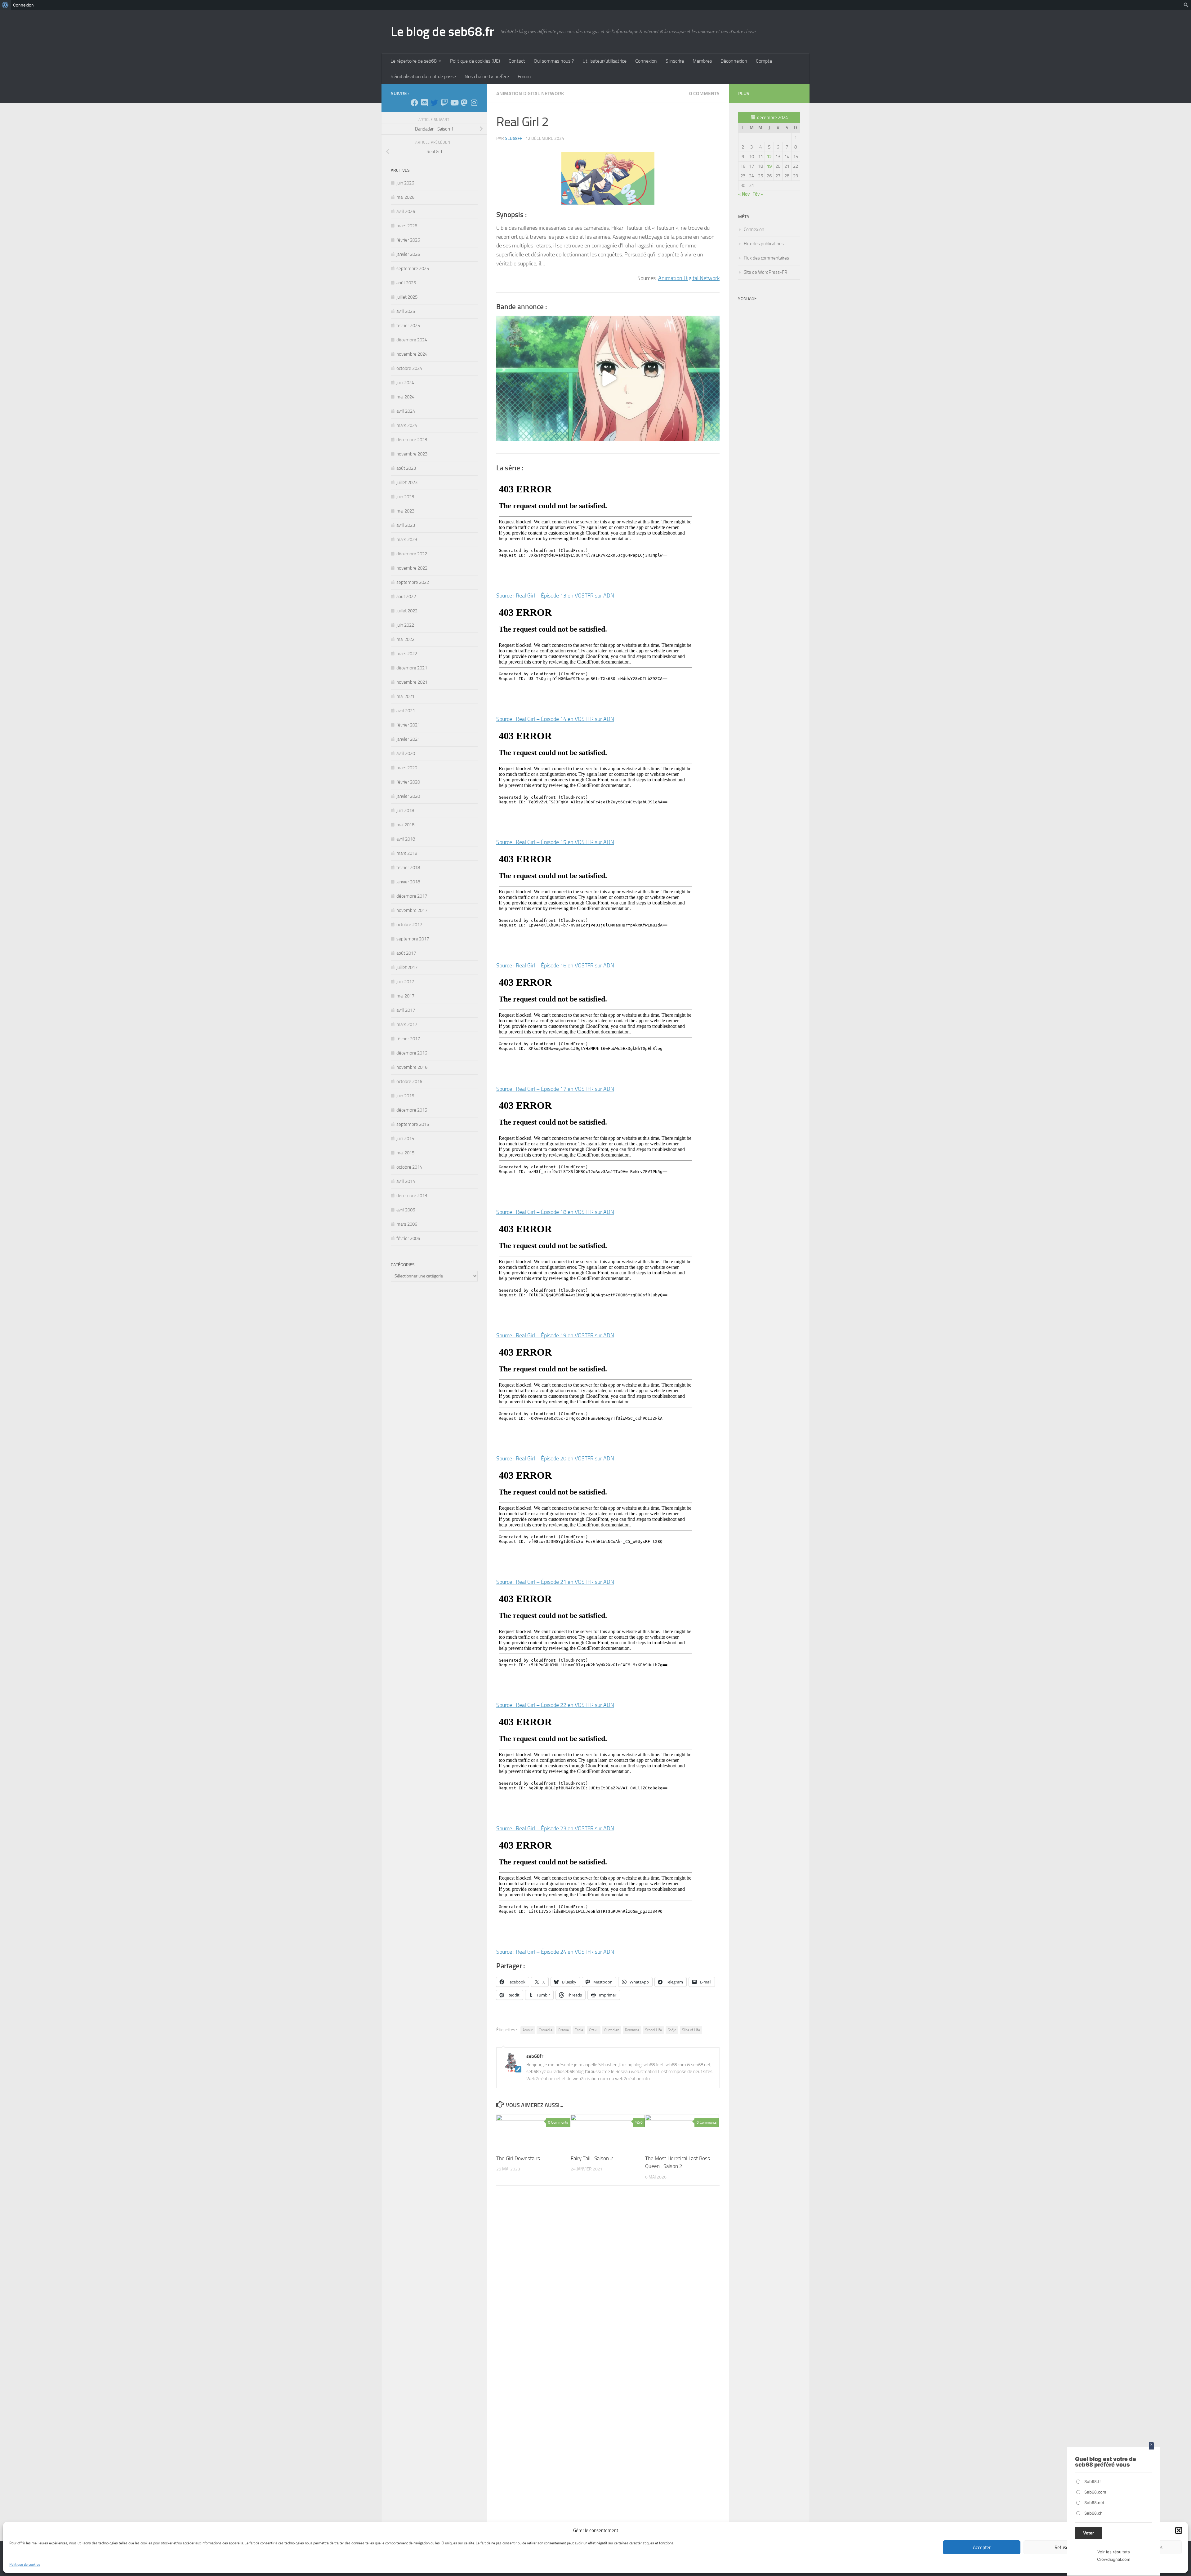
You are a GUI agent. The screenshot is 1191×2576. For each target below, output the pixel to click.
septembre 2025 (413, 269)
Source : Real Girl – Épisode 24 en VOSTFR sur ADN (555, 1952)
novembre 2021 (412, 682)
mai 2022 (405, 639)
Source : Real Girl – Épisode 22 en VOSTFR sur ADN (555, 1705)
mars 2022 (407, 654)
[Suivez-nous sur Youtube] (454, 103)
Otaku (594, 2030)
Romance (632, 2030)
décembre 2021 (412, 668)
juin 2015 (405, 1139)
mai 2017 (405, 996)
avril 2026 (406, 211)
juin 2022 (405, 625)
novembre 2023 (412, 454)
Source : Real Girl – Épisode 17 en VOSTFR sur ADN (555, 1089)
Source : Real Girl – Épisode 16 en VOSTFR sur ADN (555, 966)
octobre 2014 (409, 1167)
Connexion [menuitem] (23, 5)
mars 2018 (407, 853)
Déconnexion (734, 61)
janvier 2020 (408, 796)
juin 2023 (405, 497)
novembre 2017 (412, 910)
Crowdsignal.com (1114, 2559)
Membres (702, 61)
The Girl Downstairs (518, 2158)
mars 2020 (407, 768)
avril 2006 (406, 1210)
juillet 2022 (407, 611)
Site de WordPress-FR (765, 272)
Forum (524, 76)
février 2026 (408, 240)
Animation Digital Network (530, 93)
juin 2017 (405, 982)
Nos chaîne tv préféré (487, 76)
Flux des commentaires (766, 258)
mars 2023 (407, 540)
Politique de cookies (25, 2565)
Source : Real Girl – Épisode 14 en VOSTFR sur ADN (555, 719)
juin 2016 (405, 1096)
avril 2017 (406, 1010)
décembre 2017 (412, 896)
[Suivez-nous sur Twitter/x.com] (434, 103)
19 (769, 166)
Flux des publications (764, 244)
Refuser (1062, 2547)
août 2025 (406, 283)
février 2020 (408, 782)
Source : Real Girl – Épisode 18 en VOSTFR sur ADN (555, 1212)
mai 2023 (405, 511)
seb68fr (514, 138)
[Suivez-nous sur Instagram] (474, 103)
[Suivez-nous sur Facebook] (414, 103)
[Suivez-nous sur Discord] (424, 103)
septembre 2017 (413, 939)
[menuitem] (5, 5)
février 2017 (408, 1039)
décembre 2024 (412, 340)
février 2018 (408, 868)
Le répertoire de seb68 (414, 61)
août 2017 (406, 953)
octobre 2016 (409, 1081)
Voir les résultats (1114, 2552)
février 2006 (408, 1238)
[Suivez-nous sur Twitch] (444, 103)
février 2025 (408, 326)
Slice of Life (691, 2030)
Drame (564, 2030)
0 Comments (704, 93)
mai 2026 (405, 197)
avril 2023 (406, 525)
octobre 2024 (409, 368)
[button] (1179, 2530)
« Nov (744, 194)
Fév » (758, 194)
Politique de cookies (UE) (475, 61)
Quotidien (612, 2030)
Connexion (646, 61)
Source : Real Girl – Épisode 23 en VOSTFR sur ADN (555, 1828)
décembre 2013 (412, 1196)
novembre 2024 (412, 354)
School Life (653, 2030)
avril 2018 (406, 839)
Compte (764, 61)
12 (769, 157)
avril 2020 (406, 753)
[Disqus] (608, 2276)
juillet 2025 (407, 297)
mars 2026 (407, 226)
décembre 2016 (412, 1053)
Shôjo (672, 2030)
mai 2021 (405, 696)
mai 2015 (405, 1153)
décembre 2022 (412, 554)
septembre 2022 (413, 582)
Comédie (546, 2030)
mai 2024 (405, 397)
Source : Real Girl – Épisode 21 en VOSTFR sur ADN (555, 1582)
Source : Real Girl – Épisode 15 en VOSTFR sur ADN (555, 842)
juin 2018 (405, 811)
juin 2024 (405, 383)
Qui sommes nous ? (554, 61)
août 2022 (406, 597)
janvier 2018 (408, 882)
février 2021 (408, 725)
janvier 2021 (408, 739)
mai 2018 (405, 825)
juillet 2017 (407, 967)
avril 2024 (406, 411)
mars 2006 (407, 1224)
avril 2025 (406, 311)
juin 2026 (405, 183)
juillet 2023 (407, 482)
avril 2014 (406, 1181)
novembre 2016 (412, 1067)
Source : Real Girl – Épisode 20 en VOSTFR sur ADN (555, 1459)
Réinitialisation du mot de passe (423, 76)
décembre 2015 (412, 1110)
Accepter (982, 2547)
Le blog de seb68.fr (442, 32)
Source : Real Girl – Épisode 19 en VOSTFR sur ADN (555, 1335)
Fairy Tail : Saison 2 (592, 2158)
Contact (517, 61)
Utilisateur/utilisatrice (604, 61)
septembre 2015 (413, 1124)
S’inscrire (675, 61)
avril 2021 (406, 711)
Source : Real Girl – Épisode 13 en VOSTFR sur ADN (555, 596)
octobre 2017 (409, 925)
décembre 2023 (412, 440)
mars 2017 (407, 1024)
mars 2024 (407, 425)
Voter (1088, 2533)
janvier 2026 (408, 254)
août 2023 (406, 468)
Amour (528, 2030)
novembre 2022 (412, 568)
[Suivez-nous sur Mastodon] (464, 103)
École (579, 2030)
